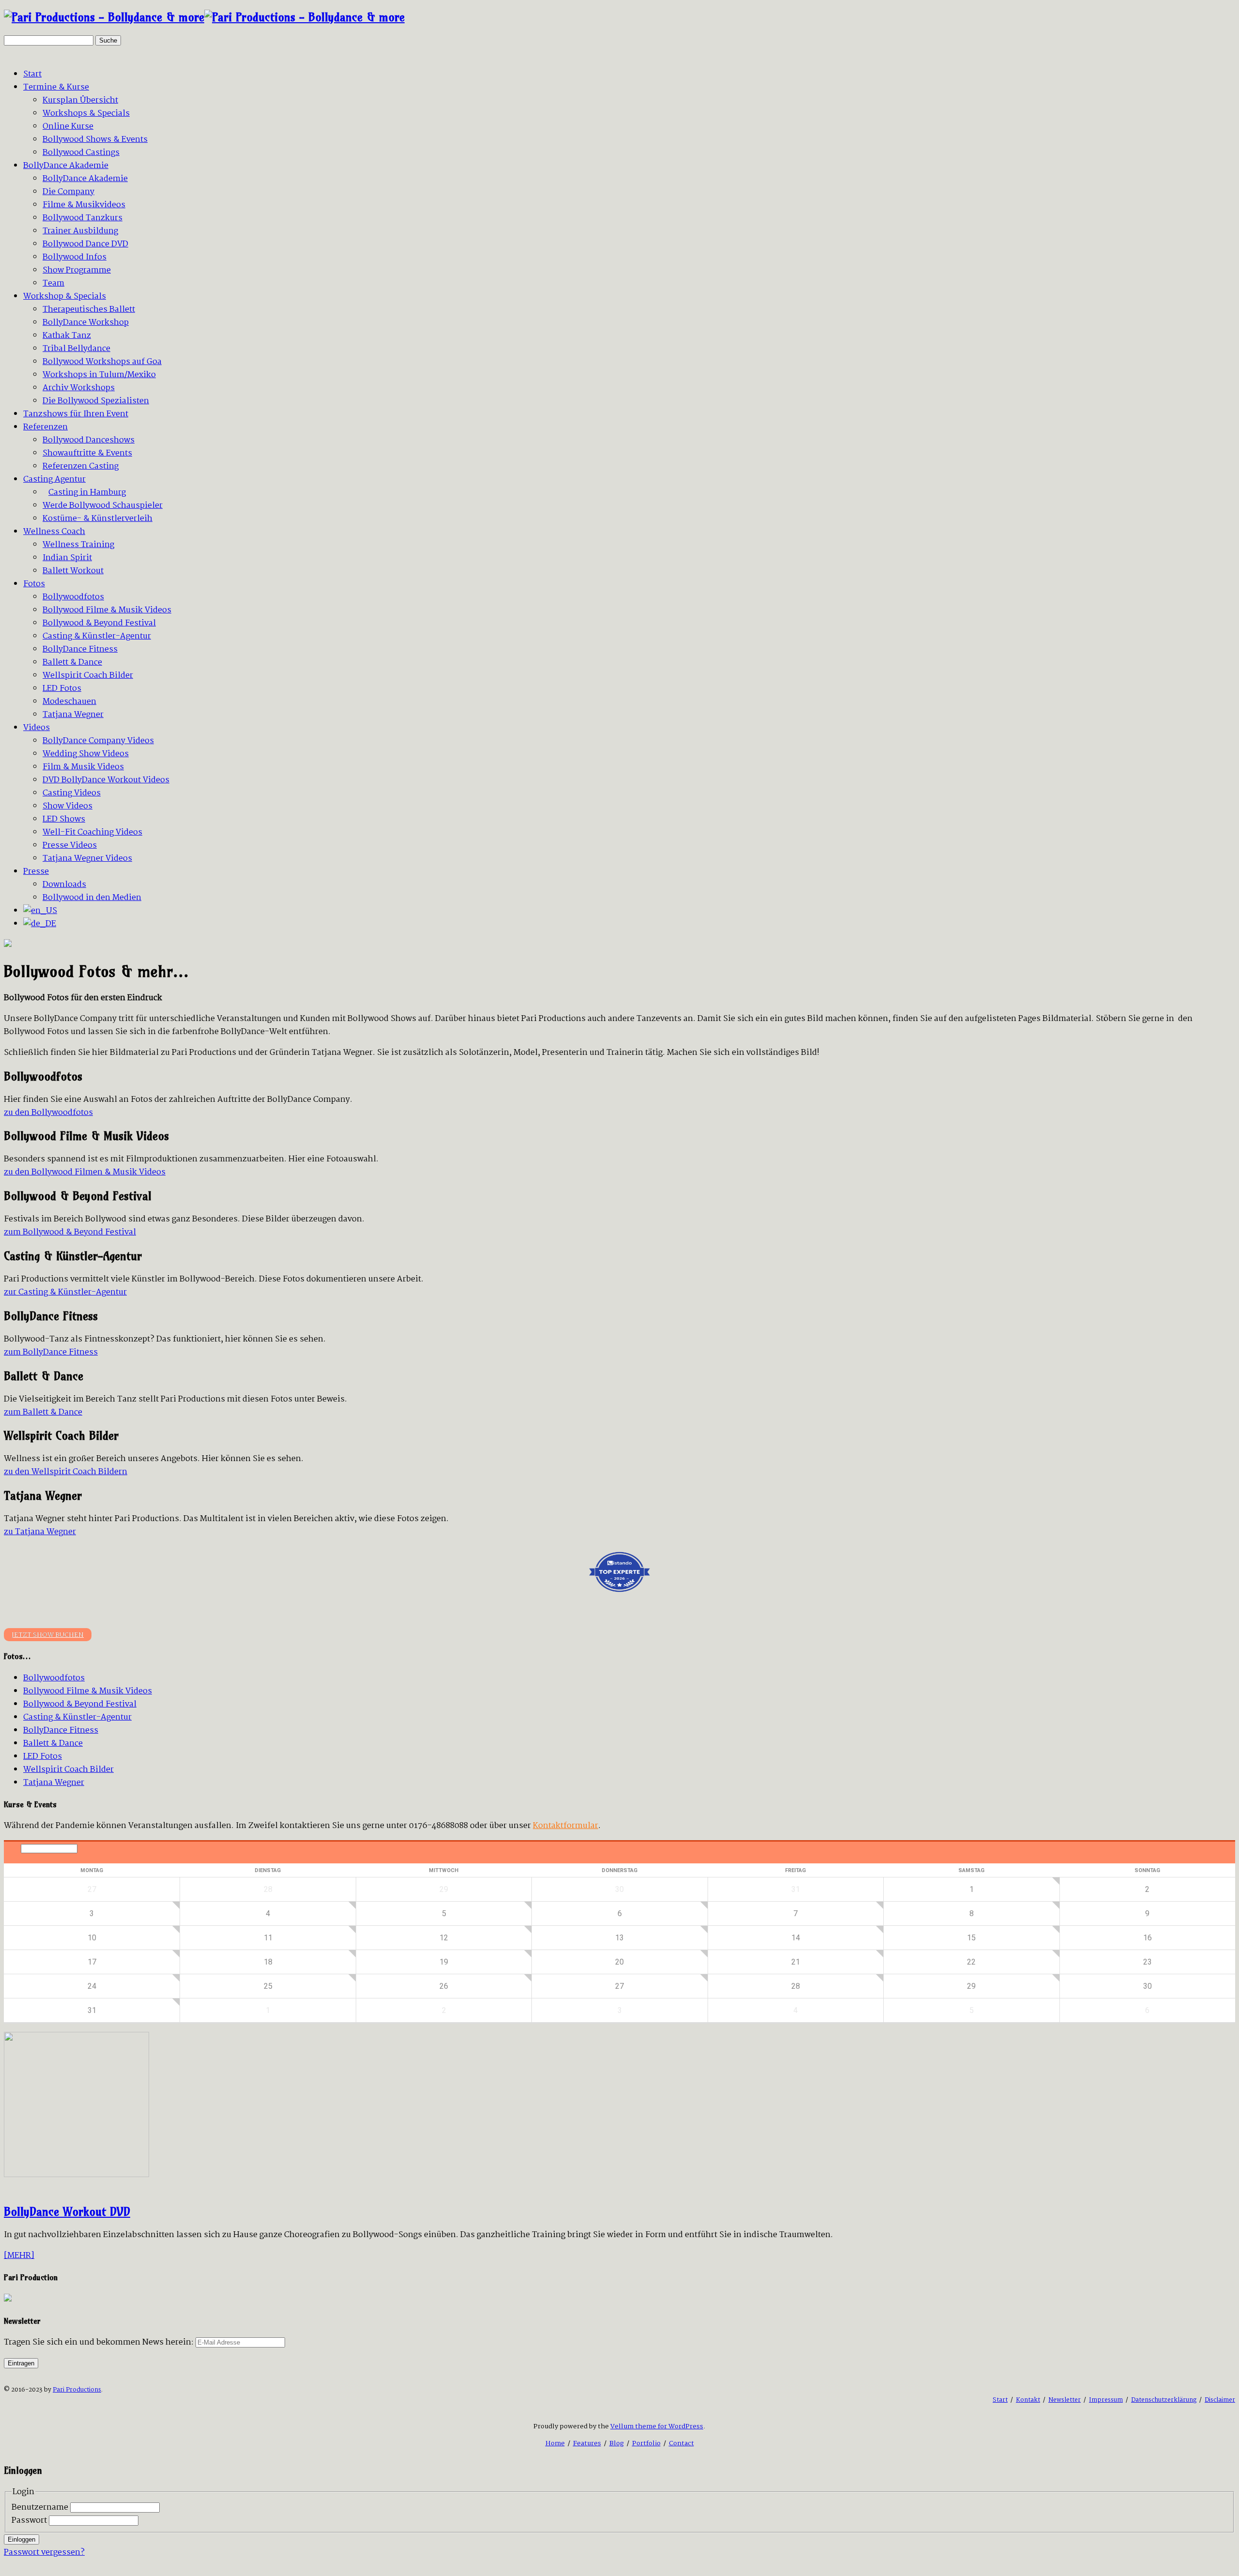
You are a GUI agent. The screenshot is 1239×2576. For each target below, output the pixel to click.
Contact (681, 2443)
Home (555, 2443)
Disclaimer (1220, 2400)
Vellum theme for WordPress (657, 2426)
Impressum (1106, 2400)
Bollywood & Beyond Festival (80, 1704)
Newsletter (1065, 2400)
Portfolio (646, 2443)
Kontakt (1028, 2400)
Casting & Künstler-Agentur (77, 1717)
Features (587, 2443)
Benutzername (40, 2507)
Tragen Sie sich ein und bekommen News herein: (99, 2342)
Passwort (29, 2521)
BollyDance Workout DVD (67, 2211)
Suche (108, 40)
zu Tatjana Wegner (40, 1532)
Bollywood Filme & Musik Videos (88, 1691)
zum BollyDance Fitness (51, 1352)
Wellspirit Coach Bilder (68, 1770)
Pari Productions (77, 2390)
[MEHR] (19, 2256)
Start (1000, 2400)
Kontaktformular (566, 1826)
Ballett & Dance (53, 1744)
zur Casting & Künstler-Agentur (65, 1292)
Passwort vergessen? (44, 2553)
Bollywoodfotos (54, 1678)
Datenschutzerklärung (1164, 2400)
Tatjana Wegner (54, 1783)
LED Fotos (43, 1757)
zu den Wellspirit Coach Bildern (66, 1472)
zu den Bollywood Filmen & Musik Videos (85, 1172)
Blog (617, 2443)
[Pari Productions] (204, 17)
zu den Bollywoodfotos (48, 1113)
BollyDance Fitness (61, 1730)
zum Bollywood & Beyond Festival (70, 1232)
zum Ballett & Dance (43, 1412)
